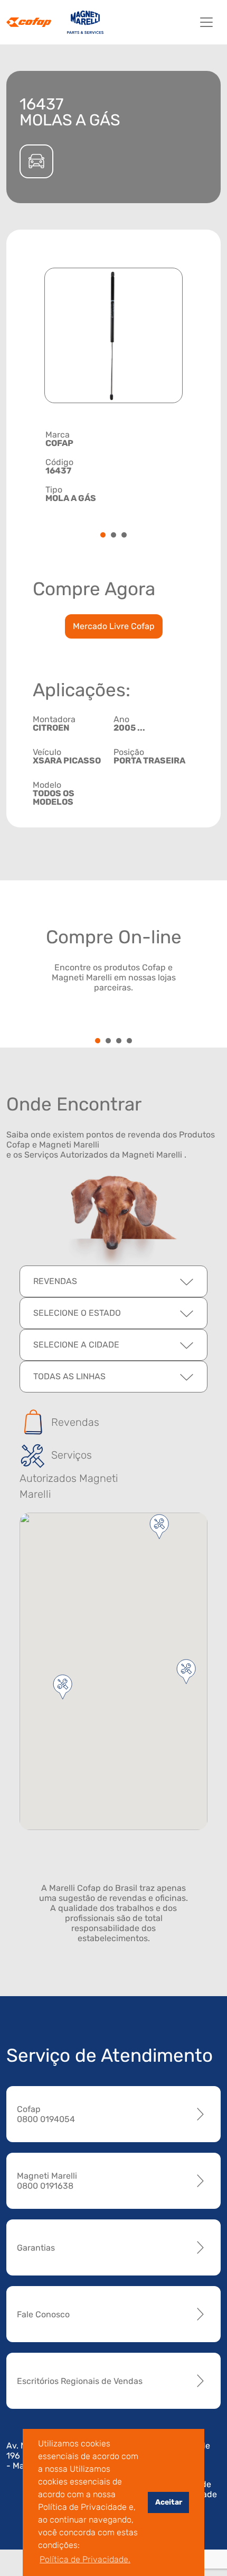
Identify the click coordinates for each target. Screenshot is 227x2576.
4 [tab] (129, 1041)
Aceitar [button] (169, 2502)
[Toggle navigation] (206, 22)
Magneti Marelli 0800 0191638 (47, 2181)
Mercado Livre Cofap (114, 626)
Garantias (36, 2248)
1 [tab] (103, 536)
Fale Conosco (43, 2314)
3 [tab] (124, 536)
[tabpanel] (113, 467)
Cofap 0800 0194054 (46, 2114)
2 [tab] (113, 536)
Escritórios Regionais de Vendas (80, 2381)
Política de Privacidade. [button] (85, 2559)
